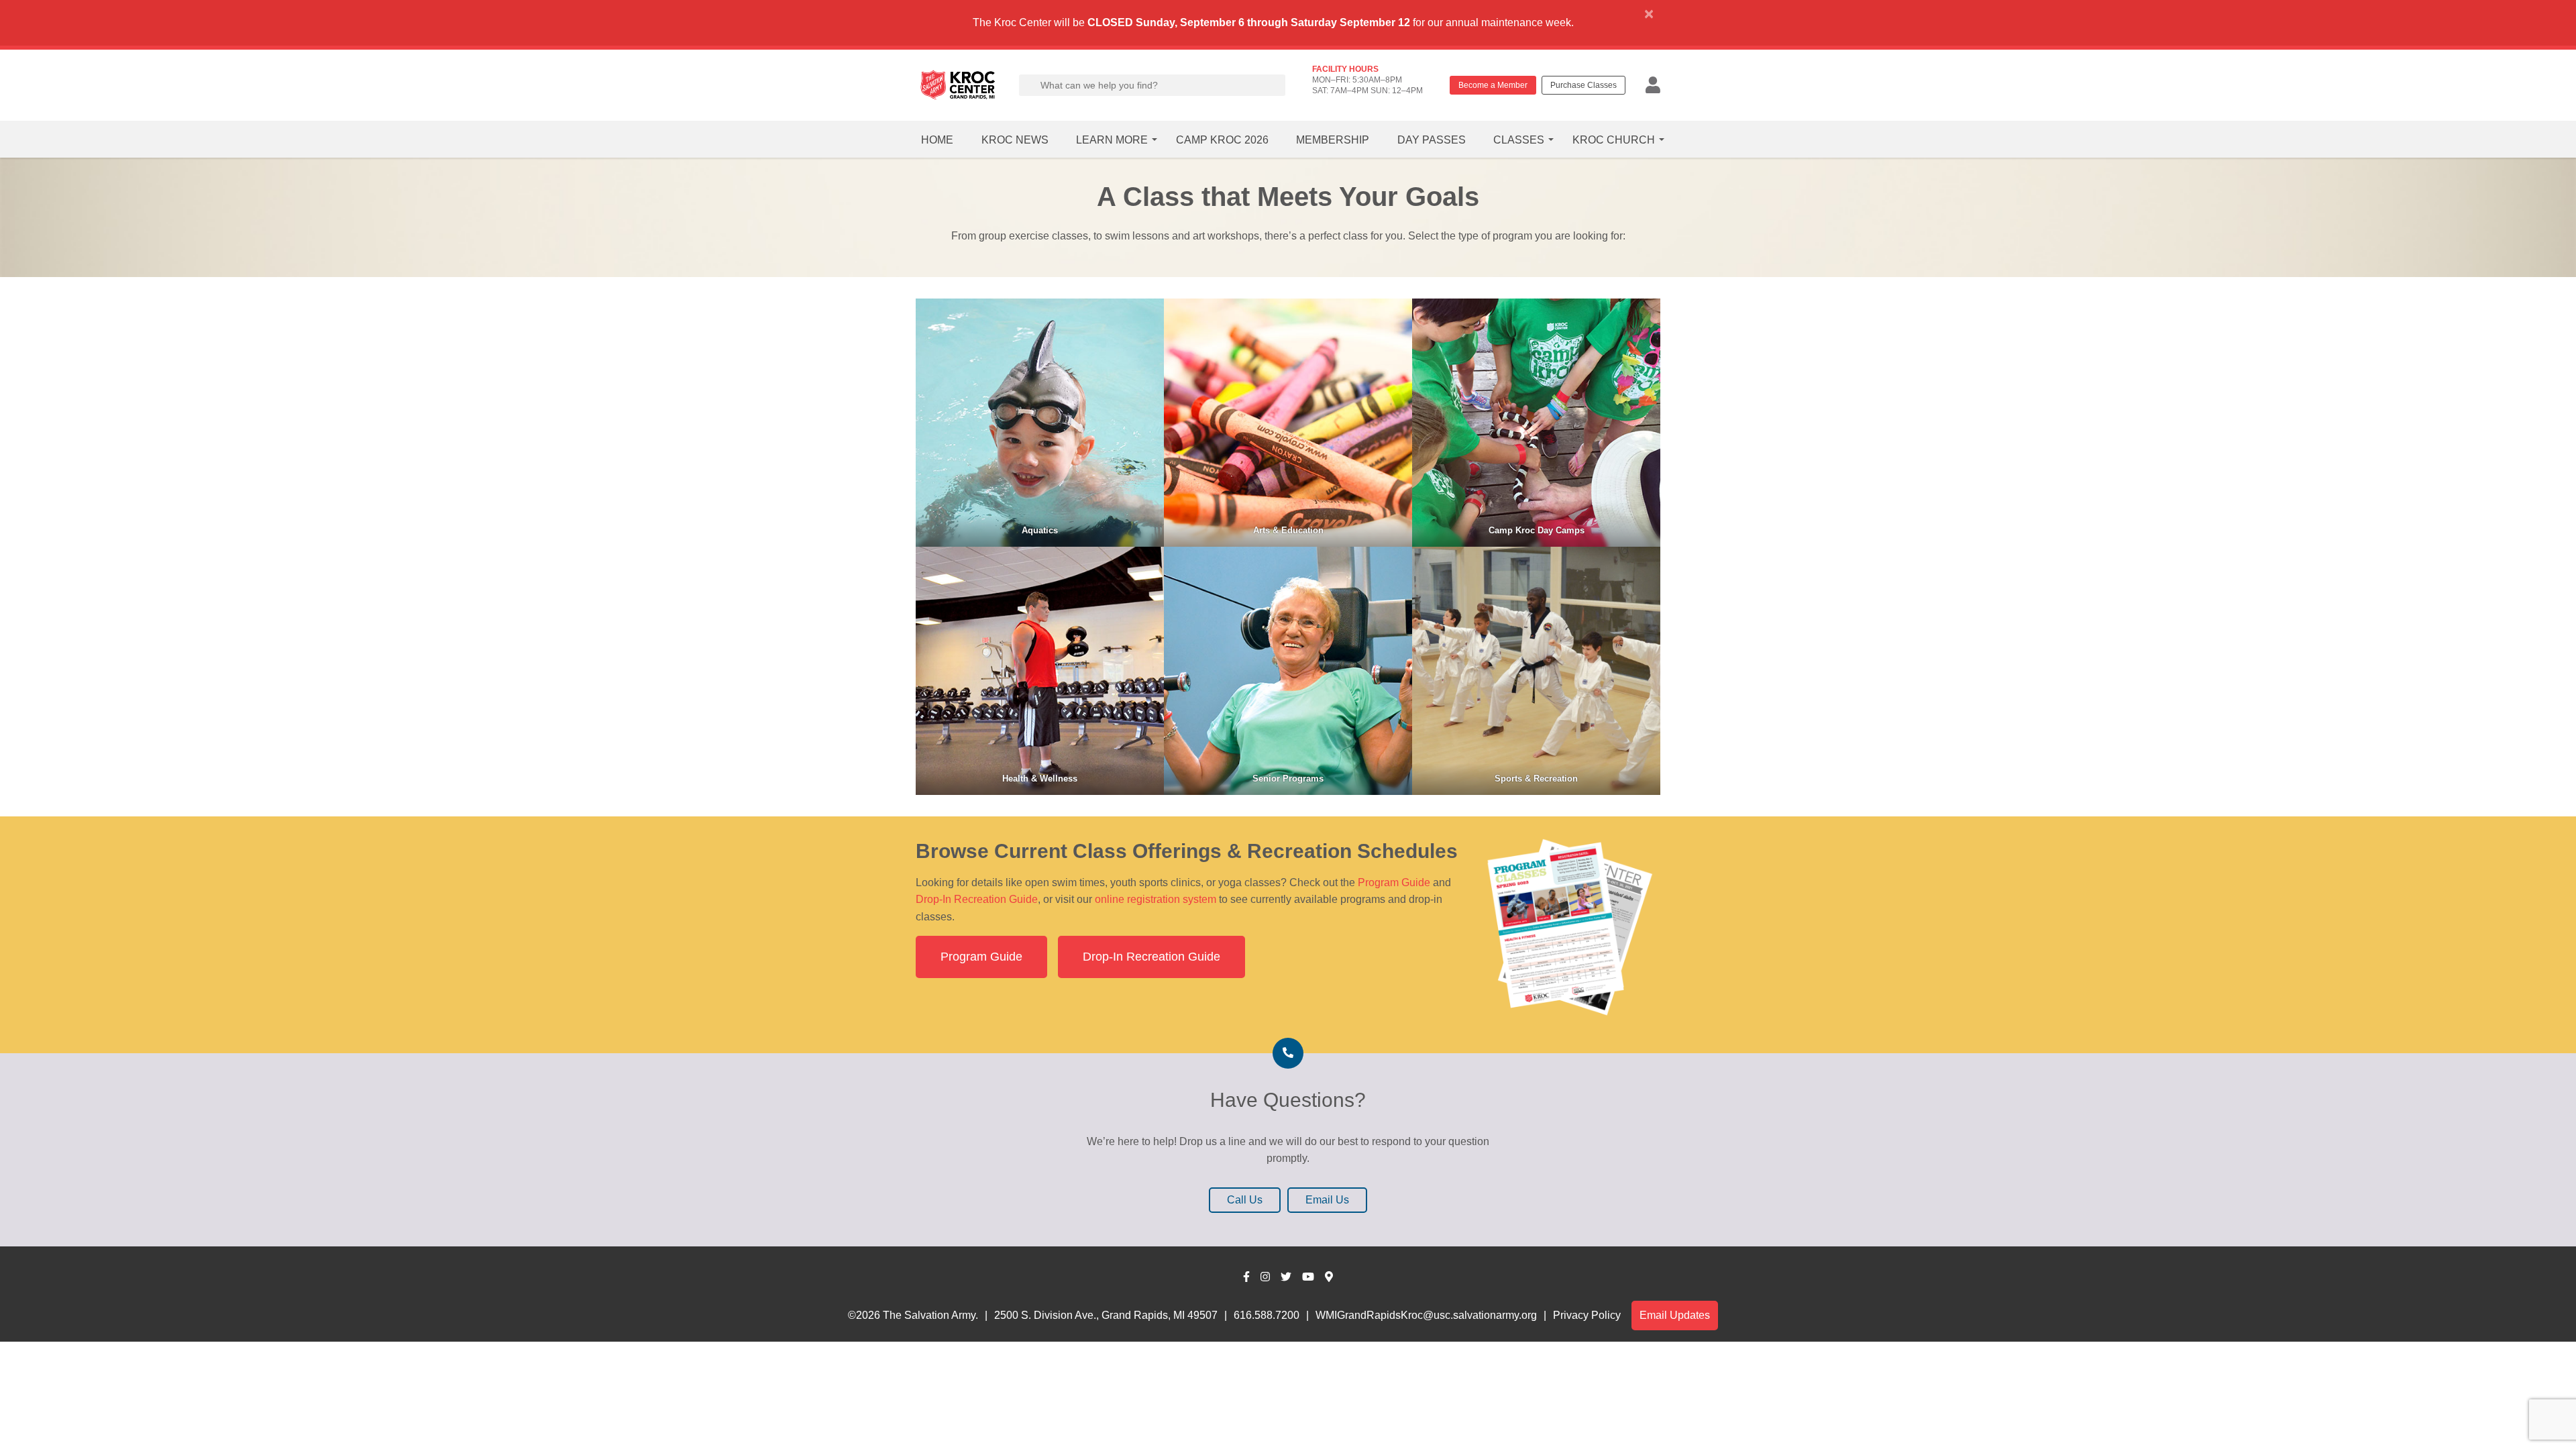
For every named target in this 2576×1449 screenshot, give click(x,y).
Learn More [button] (1112, 140)
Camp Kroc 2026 (1222, 140)
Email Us (1327, 1200)
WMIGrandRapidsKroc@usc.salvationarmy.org (1426, 1315)
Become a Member (1493, 85)
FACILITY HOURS (1345, 69)
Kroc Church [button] (1614, 140)
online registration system (1156, 899)
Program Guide (1394, 882)
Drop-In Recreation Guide (977, 899)
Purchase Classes (1584, 85)
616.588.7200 (1267, 1315)
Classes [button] (1519, 140)
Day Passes (1432, 140)
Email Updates (1675, 1315)
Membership (1333, 140)
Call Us (1245, 1200)
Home (937, 140)
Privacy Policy (1587, 1315)
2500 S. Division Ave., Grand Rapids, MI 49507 (1106, 1315)
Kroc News (1015, 140)
